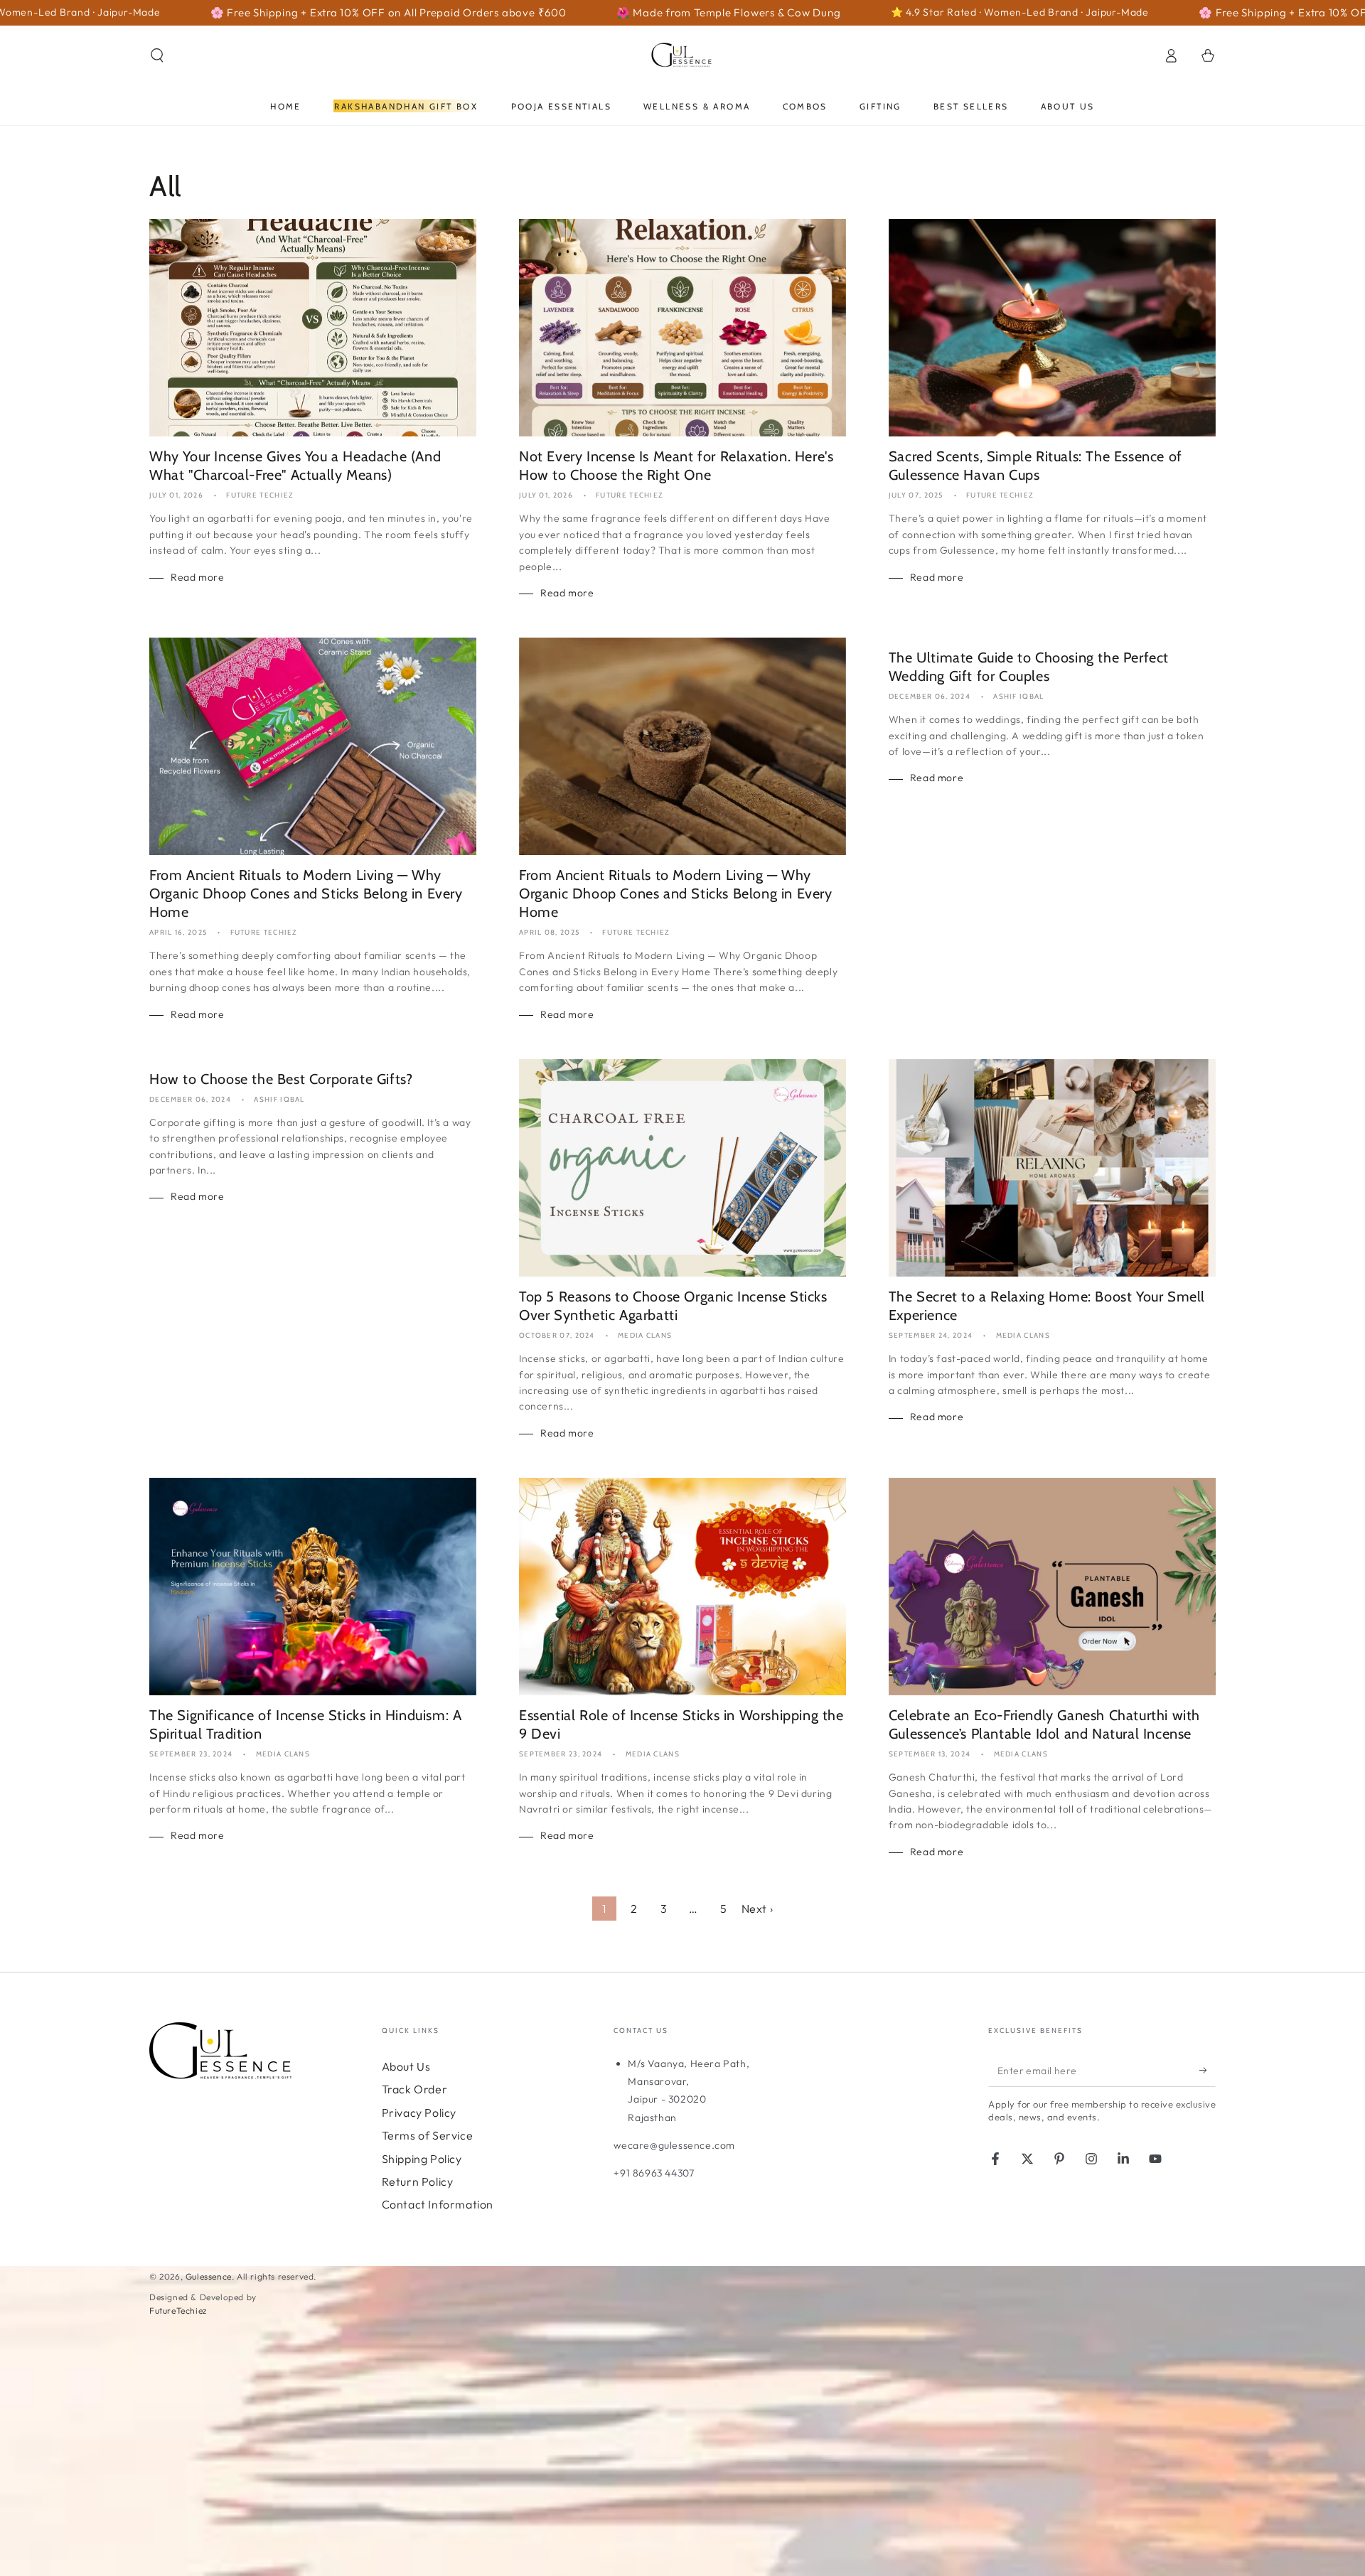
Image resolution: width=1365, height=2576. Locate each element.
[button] (157, 55)
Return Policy (418, 2181)
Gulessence (209, 2276)
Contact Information (438, 2204)
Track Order (415, 2089)
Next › (758, 1909)
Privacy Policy (419, 2113)
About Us (406, 2066)
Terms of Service (428, 2135)
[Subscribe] (1208, 2071)
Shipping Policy (422, 2159)
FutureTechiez (178, 2311)
